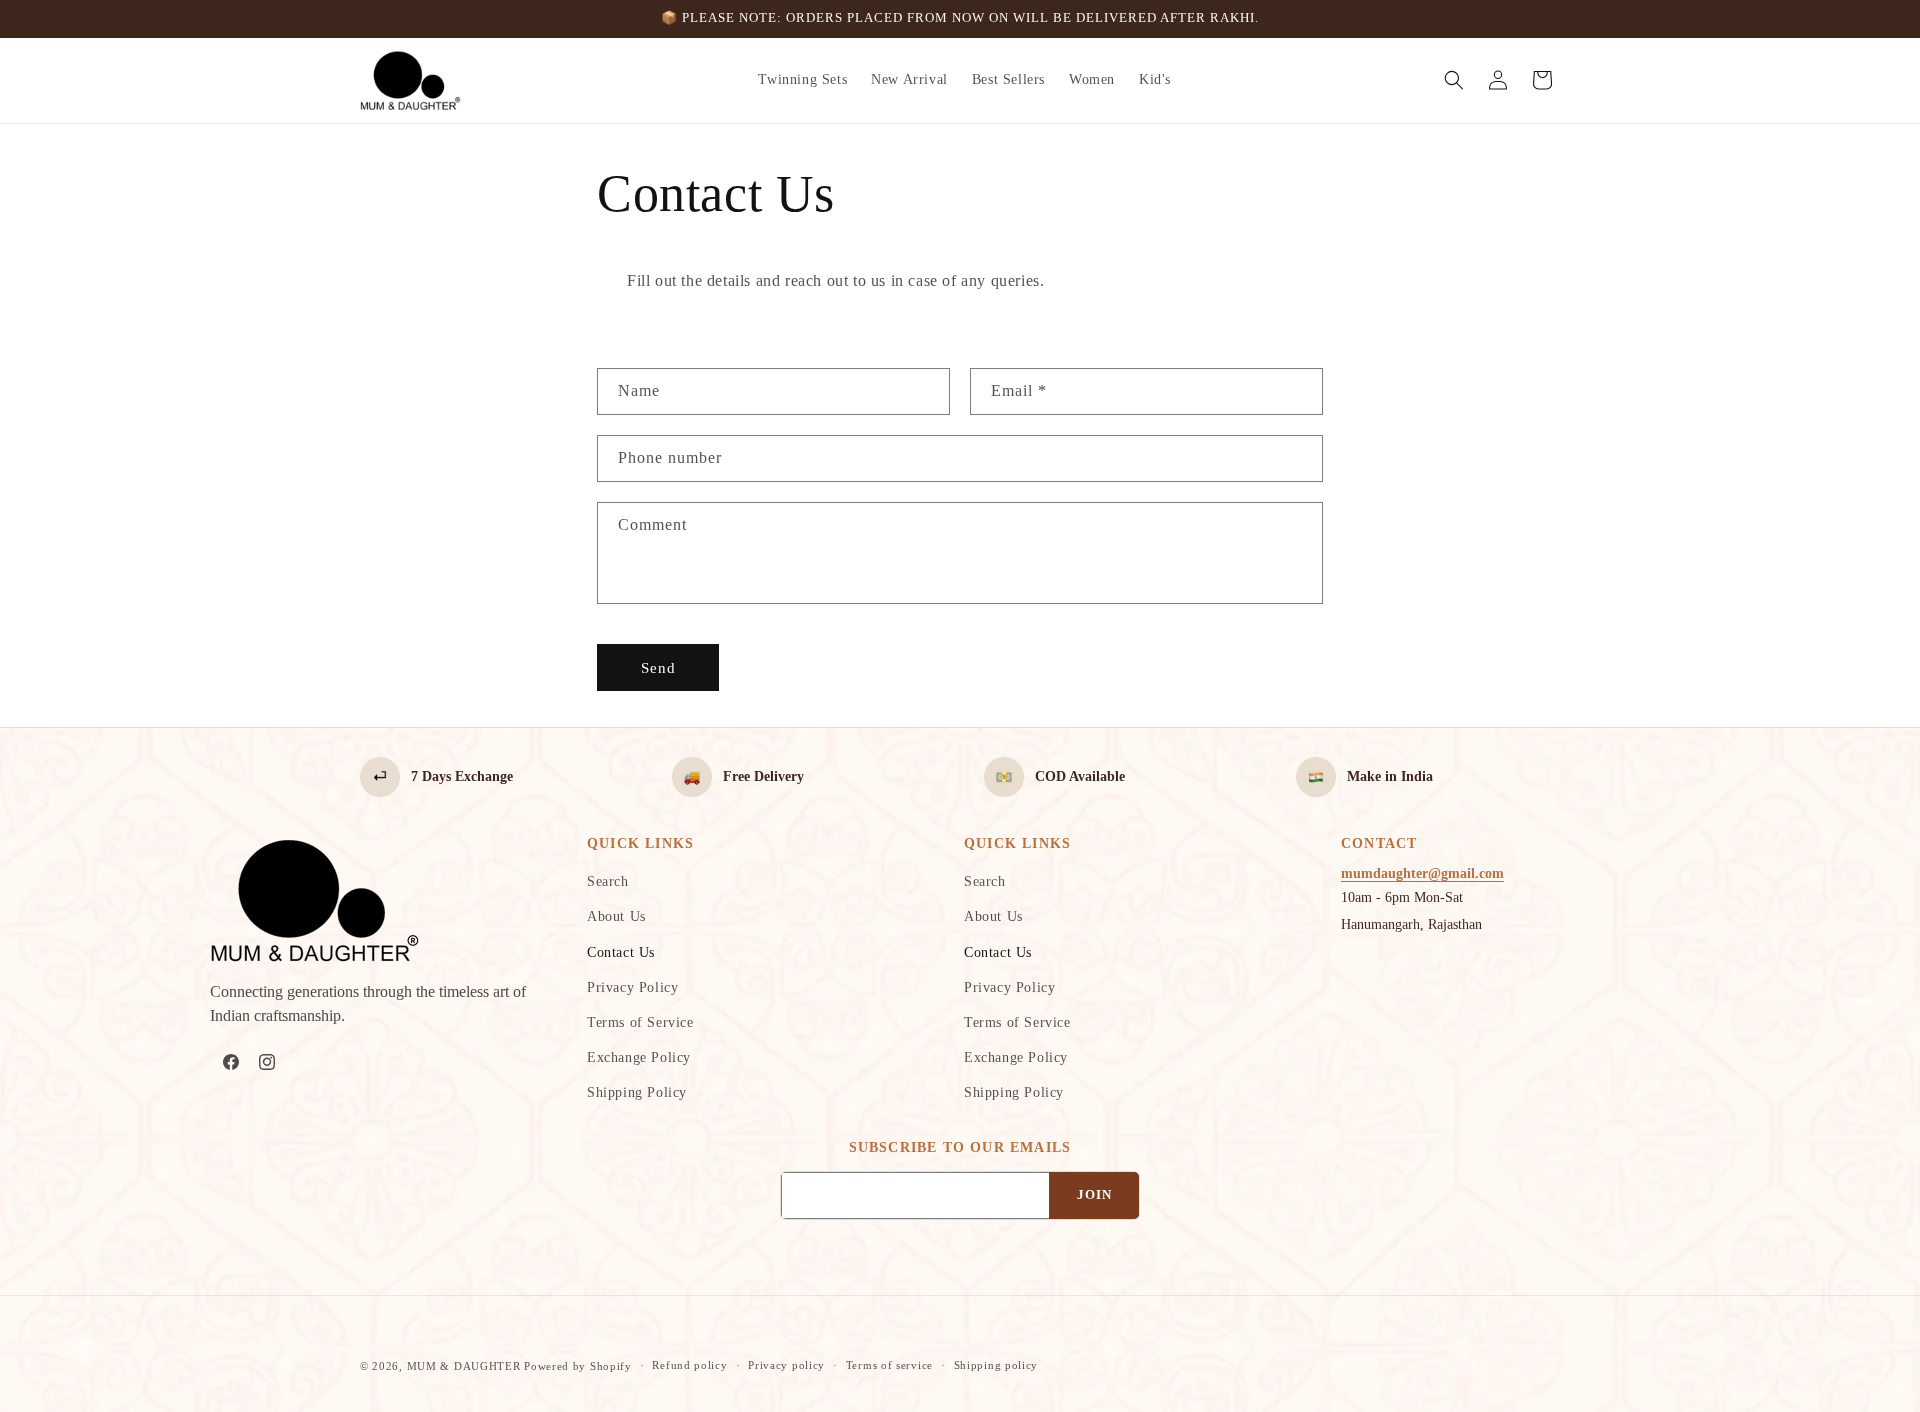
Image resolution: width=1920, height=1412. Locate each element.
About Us (616, 916)
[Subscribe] (1094, 1195)
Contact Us (621, 952)
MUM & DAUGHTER (464, 1366)
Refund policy (689, 1365)
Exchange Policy (639, 1057)
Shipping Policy (637, 1092)
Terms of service (889, 1365)
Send (658, 668)
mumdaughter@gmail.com (1422, 873)
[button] (1454, 80)
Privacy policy (786, 1365)
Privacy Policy (632, 987)
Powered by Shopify (578, 1366)
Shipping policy (996, 1365)
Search (608, 881)
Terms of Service (640, 1022)
